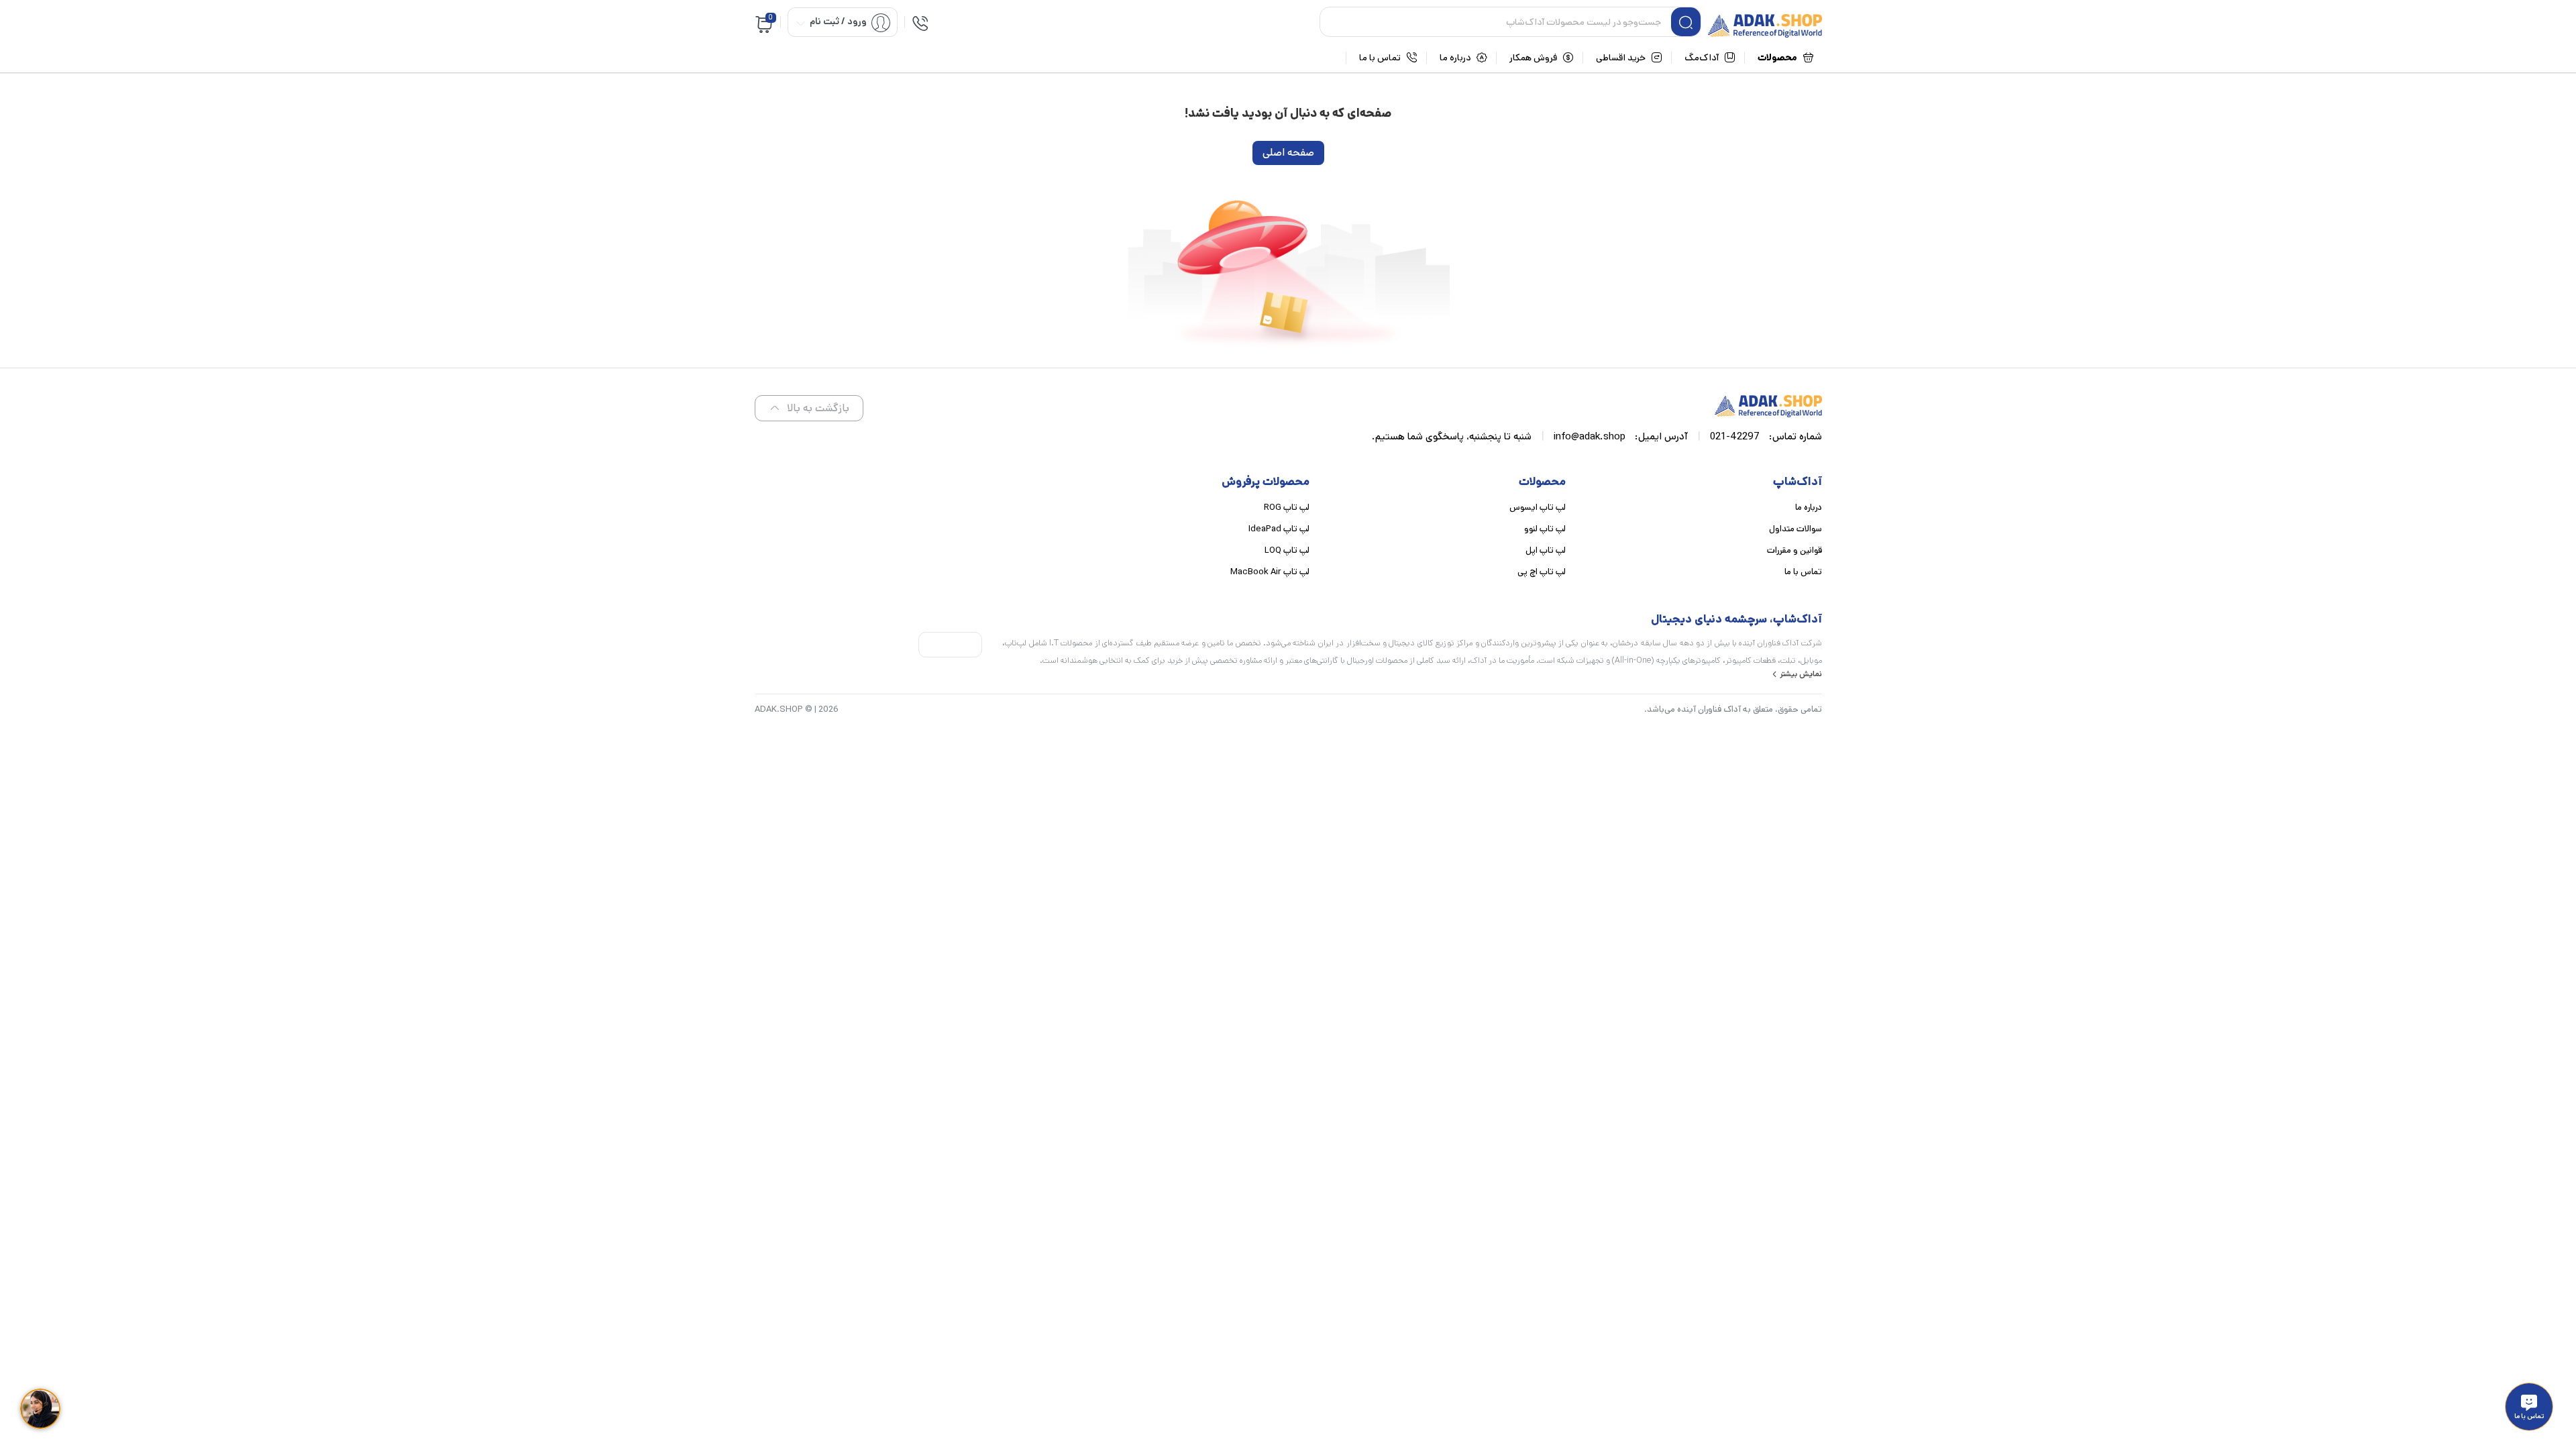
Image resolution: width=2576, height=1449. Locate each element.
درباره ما (1809, 507)
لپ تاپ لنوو (1545, 529)
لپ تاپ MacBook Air (1270, 572)
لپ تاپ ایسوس (1538, 507)
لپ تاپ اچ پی (1542, 572)
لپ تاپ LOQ (1287, 550)
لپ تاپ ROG (1287, 507)
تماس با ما (1803, 572)
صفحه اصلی (1288, 153)
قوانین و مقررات (1794, 550)
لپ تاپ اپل (1546, 550)
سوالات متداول (1795, 529)
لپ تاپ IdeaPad (1279, 529)
